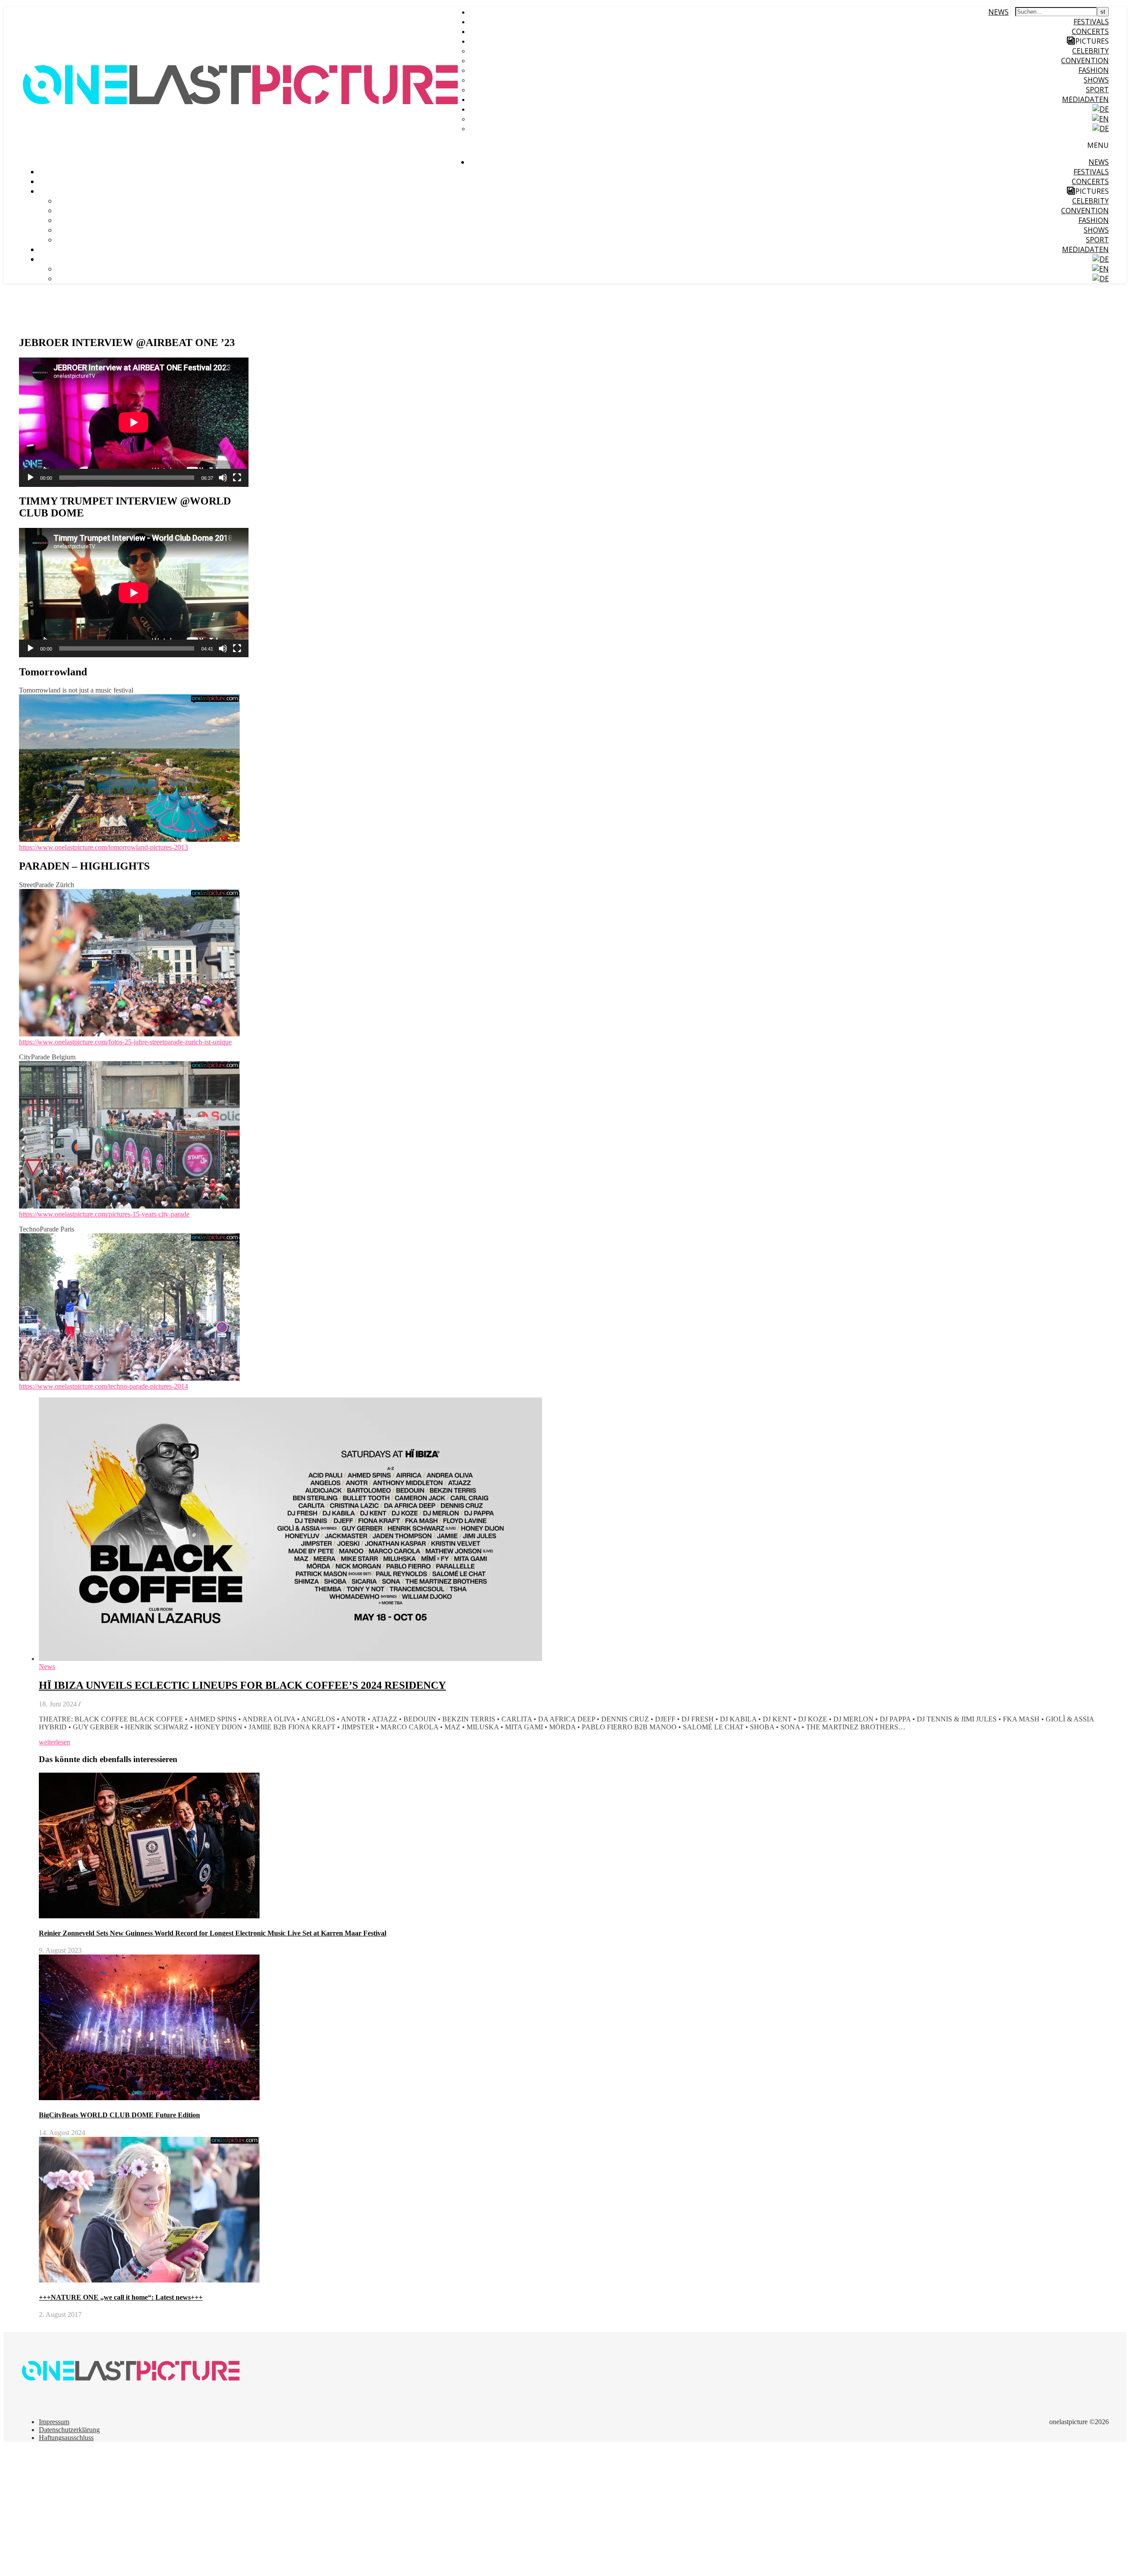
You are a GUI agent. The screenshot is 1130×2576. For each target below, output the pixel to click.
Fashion (1094, 70)
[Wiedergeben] (30, 478)
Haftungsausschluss (66, 2438)
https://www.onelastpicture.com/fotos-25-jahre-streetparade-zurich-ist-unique (125, 1042)
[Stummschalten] (223, 478)
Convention (1085, 60)
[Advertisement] (268, 2511)
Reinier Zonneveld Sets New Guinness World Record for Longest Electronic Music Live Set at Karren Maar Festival (213, 1933)
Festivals (1091, 22)
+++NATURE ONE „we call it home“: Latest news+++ (121, 2297)
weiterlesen (55, 1742)
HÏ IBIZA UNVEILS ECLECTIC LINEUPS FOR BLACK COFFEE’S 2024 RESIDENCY (242, 1685)
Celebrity (1090, 51)
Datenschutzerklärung (69, 2430)
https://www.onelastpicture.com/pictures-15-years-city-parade (104, 1214)
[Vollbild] (237, 478)
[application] (134, 422)
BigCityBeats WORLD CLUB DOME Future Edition (119, 2115)
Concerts (1090, 31)
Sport (1097, 90)
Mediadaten (1085, 99)
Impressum (54, 2422)
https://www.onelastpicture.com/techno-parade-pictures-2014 (104, 1386)
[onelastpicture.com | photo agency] (242, 159)
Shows (1096, 80)
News (998, 12)
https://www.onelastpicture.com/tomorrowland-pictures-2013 (104, 847)
